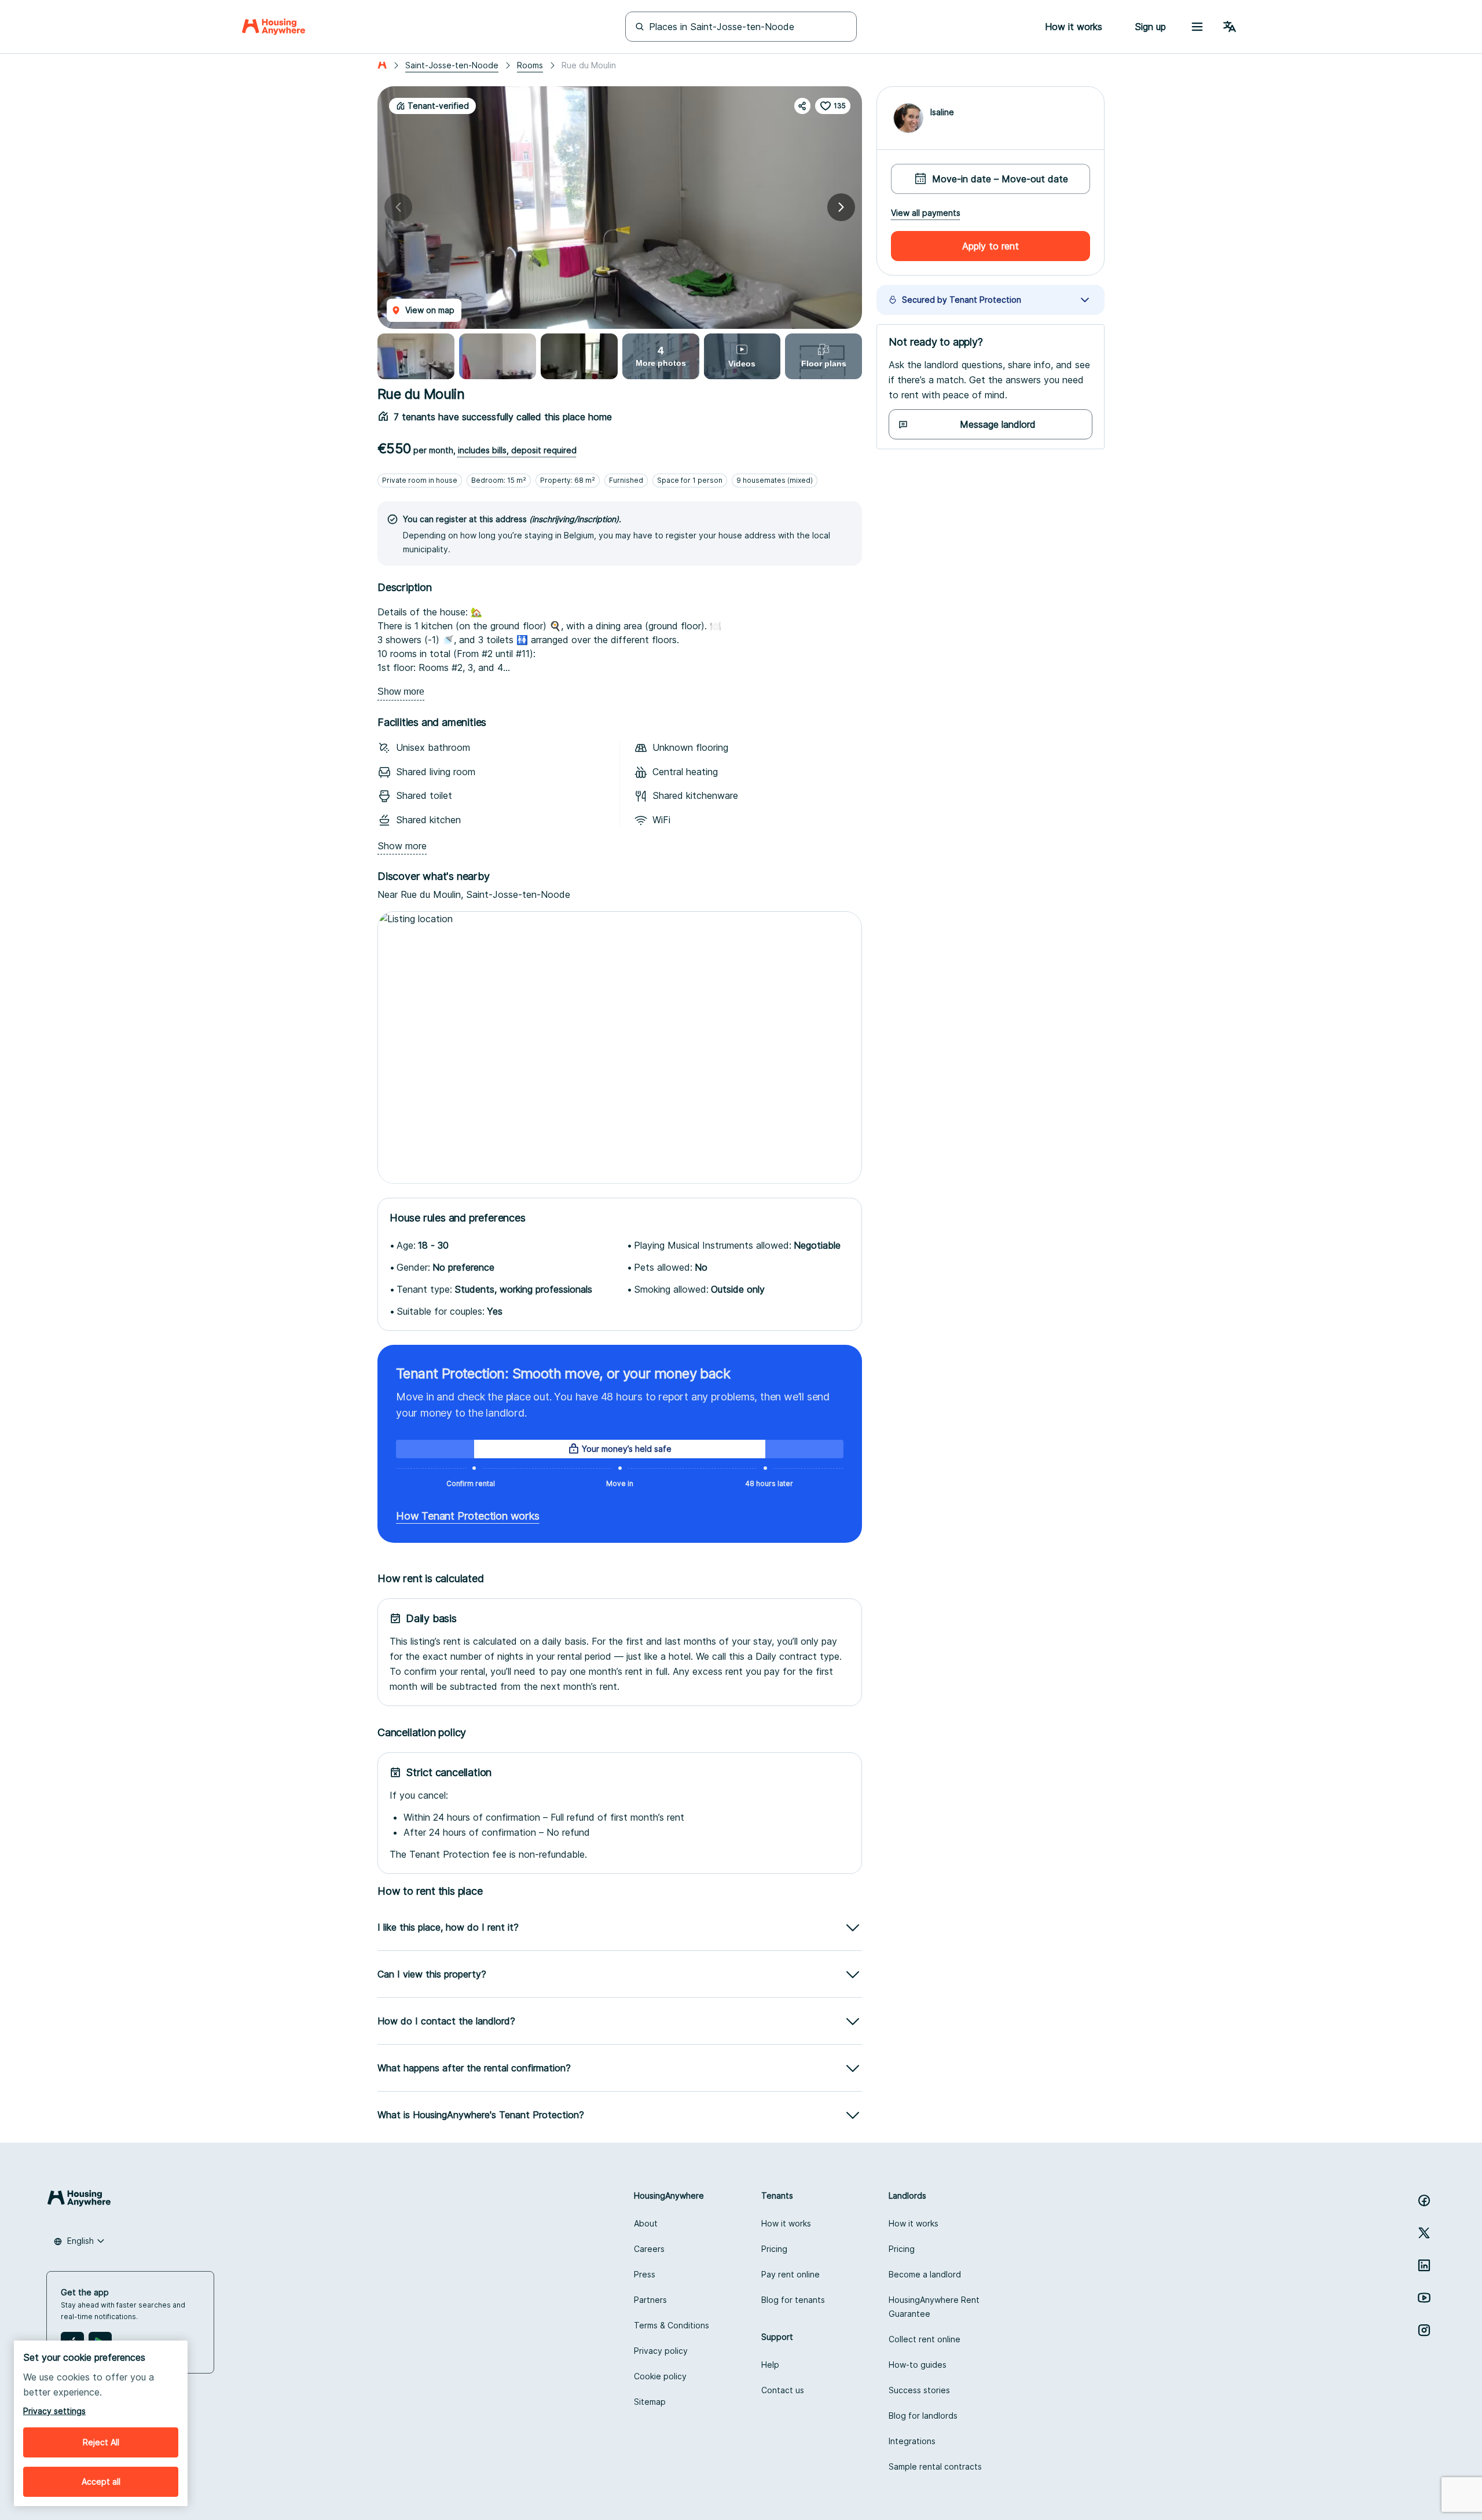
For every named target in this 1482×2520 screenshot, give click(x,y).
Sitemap (650, 2402)
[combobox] (79, 2241)
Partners (650, 2300)
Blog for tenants (793, 2300)
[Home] (274, 27)
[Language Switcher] (1230, 27)
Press (645, 2274)
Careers (649, 2249)
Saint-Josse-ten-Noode (452, 65)
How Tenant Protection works (468, 1516)
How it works (786, 2223)
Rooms (530, 65)
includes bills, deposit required (517, 450)
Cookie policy (660, 2376)
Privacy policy (661, 2351)
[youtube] (1424, 2298)
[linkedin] (1424, 2265)
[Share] (802, 106)
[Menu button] (1197, 27)
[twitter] (1424, 2233)
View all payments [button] (926, 213)
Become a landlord (925, 2274)
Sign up (1150, 27)
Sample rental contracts (935, 2466)
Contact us (783, 2390)
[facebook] (1424, 2200)
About (646, 2223)
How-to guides (918, 2365)
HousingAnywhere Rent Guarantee (934, 2307)
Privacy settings (54, 2411)
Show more (401, 692)
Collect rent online (925, 2339)
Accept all (101, 2482)
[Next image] (841, 207)
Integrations (912, 2441)
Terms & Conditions (672, 2325)
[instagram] (1424, 2330)
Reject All (101, 2442)
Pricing (774, 2249)
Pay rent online (790, 2274)
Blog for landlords (923, 2416)
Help (770, 2365)
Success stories (919, 2390)
